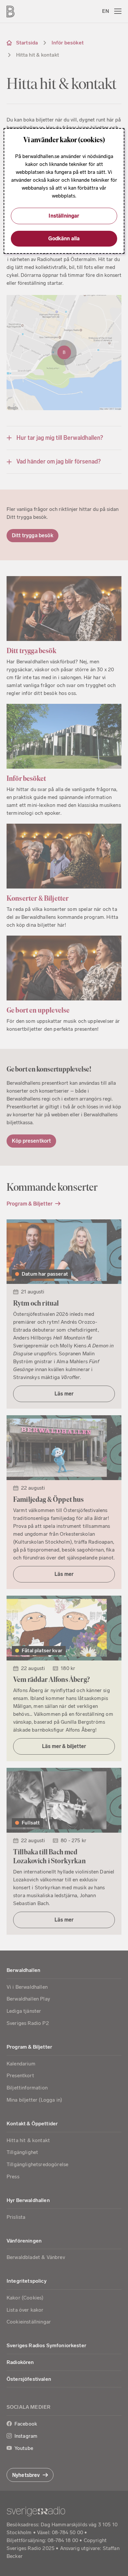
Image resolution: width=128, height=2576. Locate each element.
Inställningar (64, 216)
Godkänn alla (64, 239)
